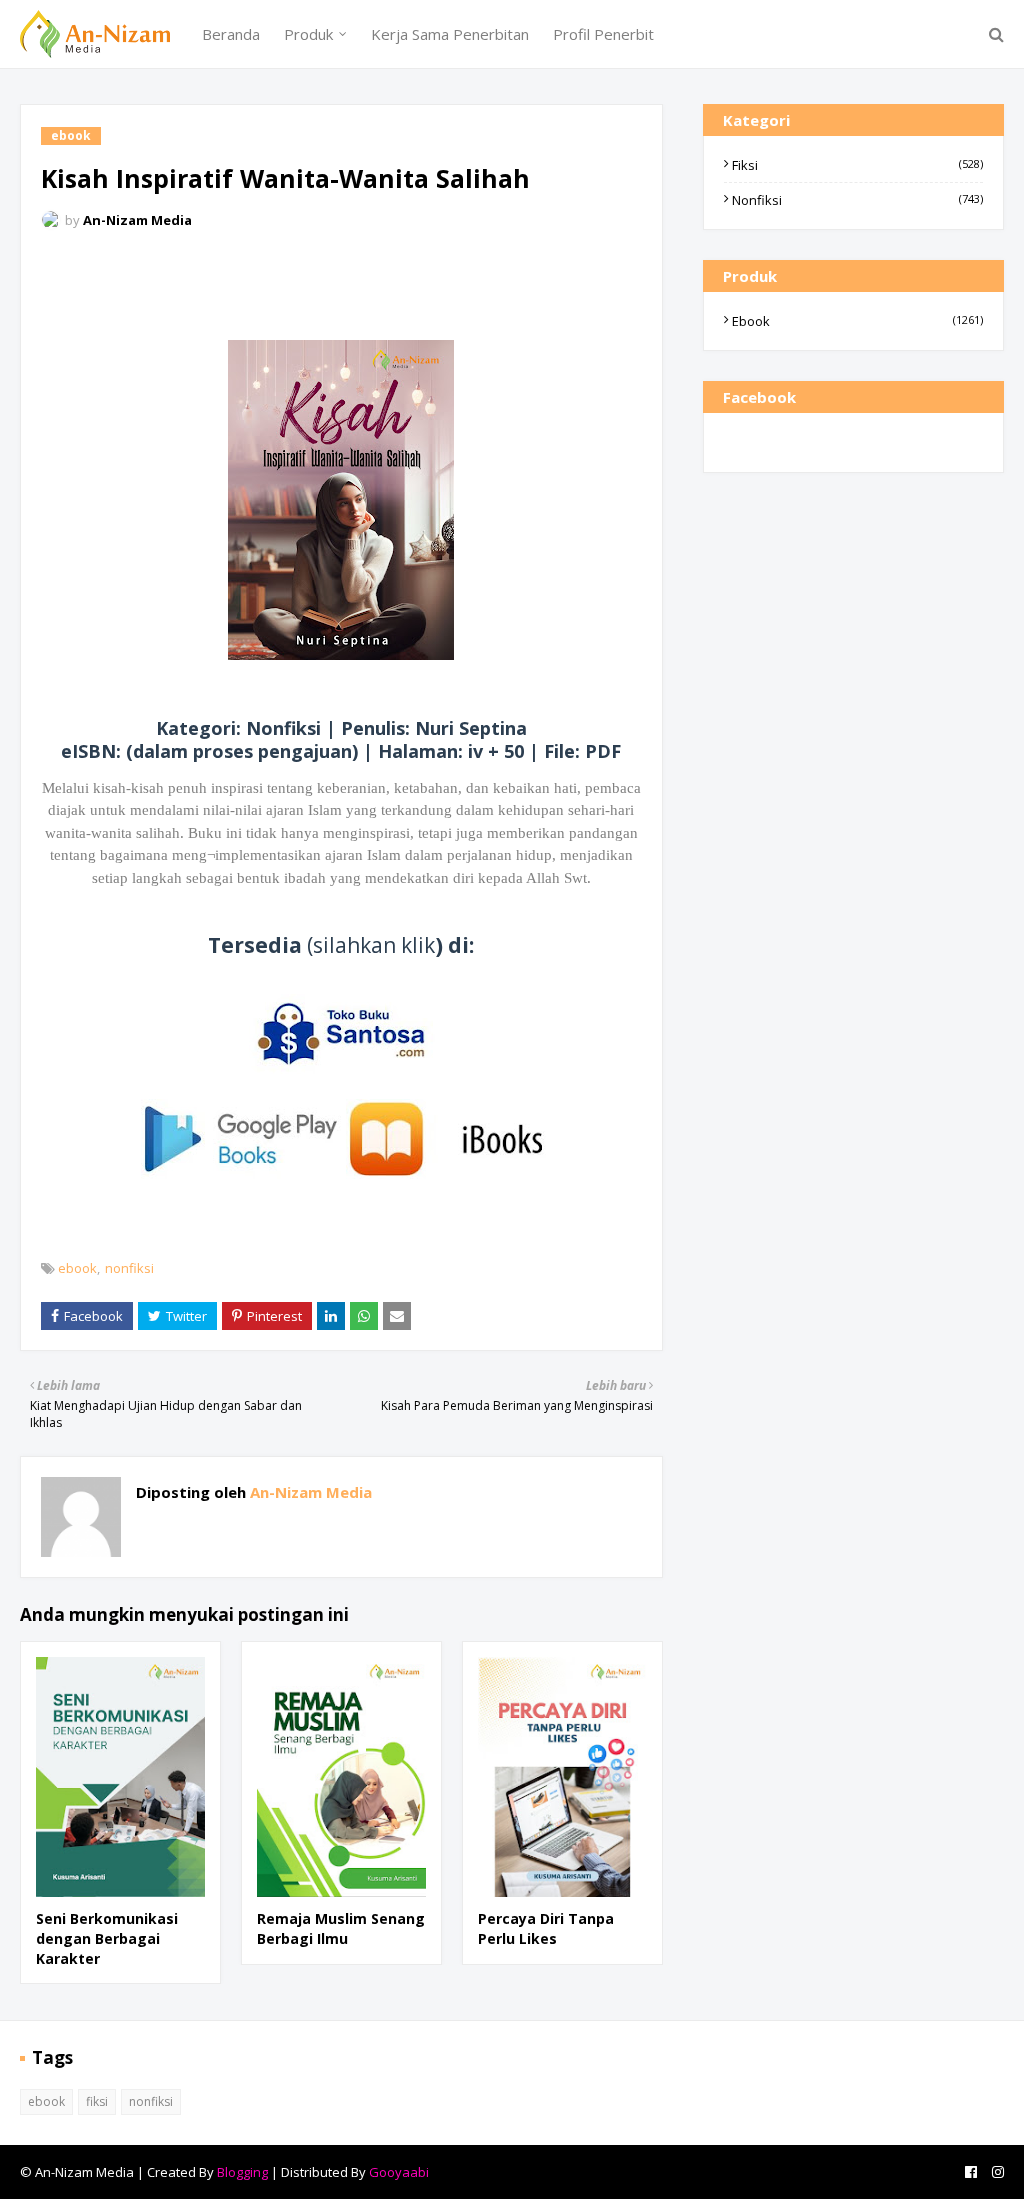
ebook (77, 1268)
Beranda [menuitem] (231, 34)
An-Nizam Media (137, 220)
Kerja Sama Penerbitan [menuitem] (450, 34)
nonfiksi (129, 1268)
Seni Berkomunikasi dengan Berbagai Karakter (107, 1938)
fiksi (857, 165)
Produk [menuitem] (308, 34)
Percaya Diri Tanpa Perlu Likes (546, 1928)
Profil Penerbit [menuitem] (603, 34)
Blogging (242, 2172)
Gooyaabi (399, 2172)
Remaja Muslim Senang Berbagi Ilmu (341, 1928)
